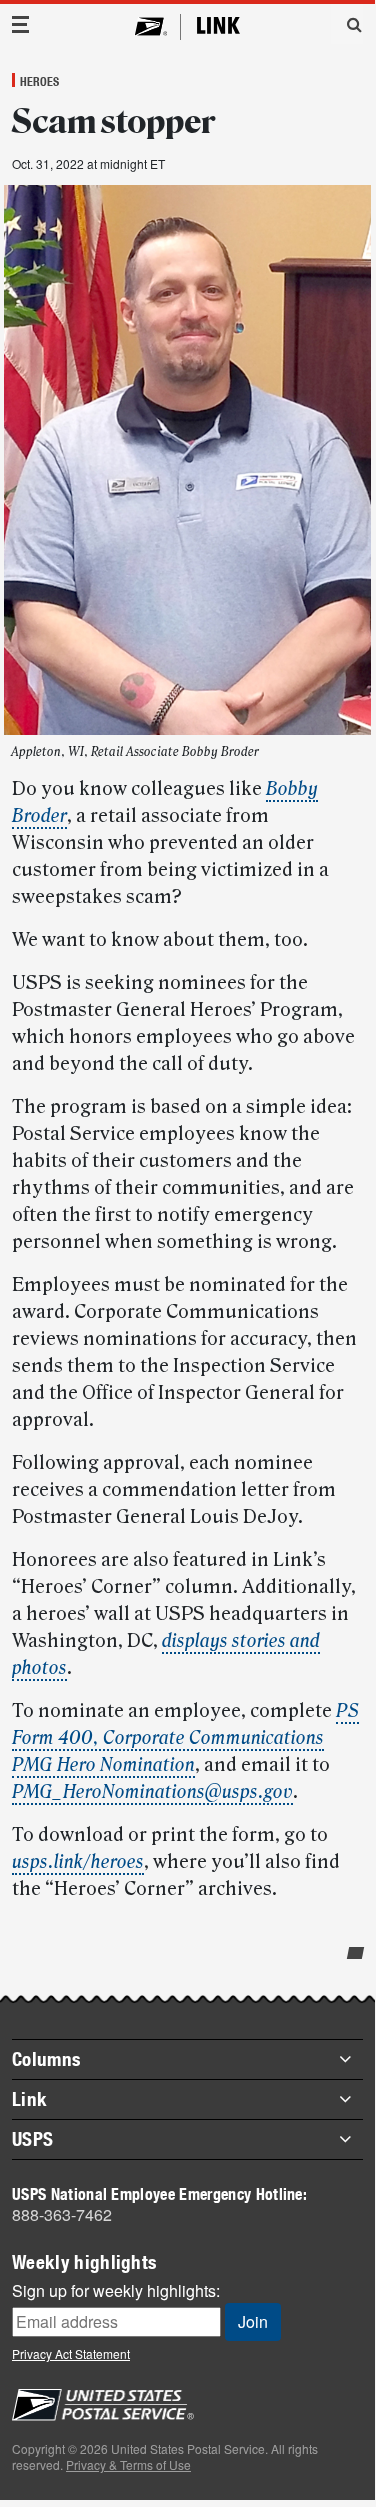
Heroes (39, 81)
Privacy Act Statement (71, 2353)
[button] (347, 24)
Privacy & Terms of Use (128, 2464)
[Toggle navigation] (21, 24)
